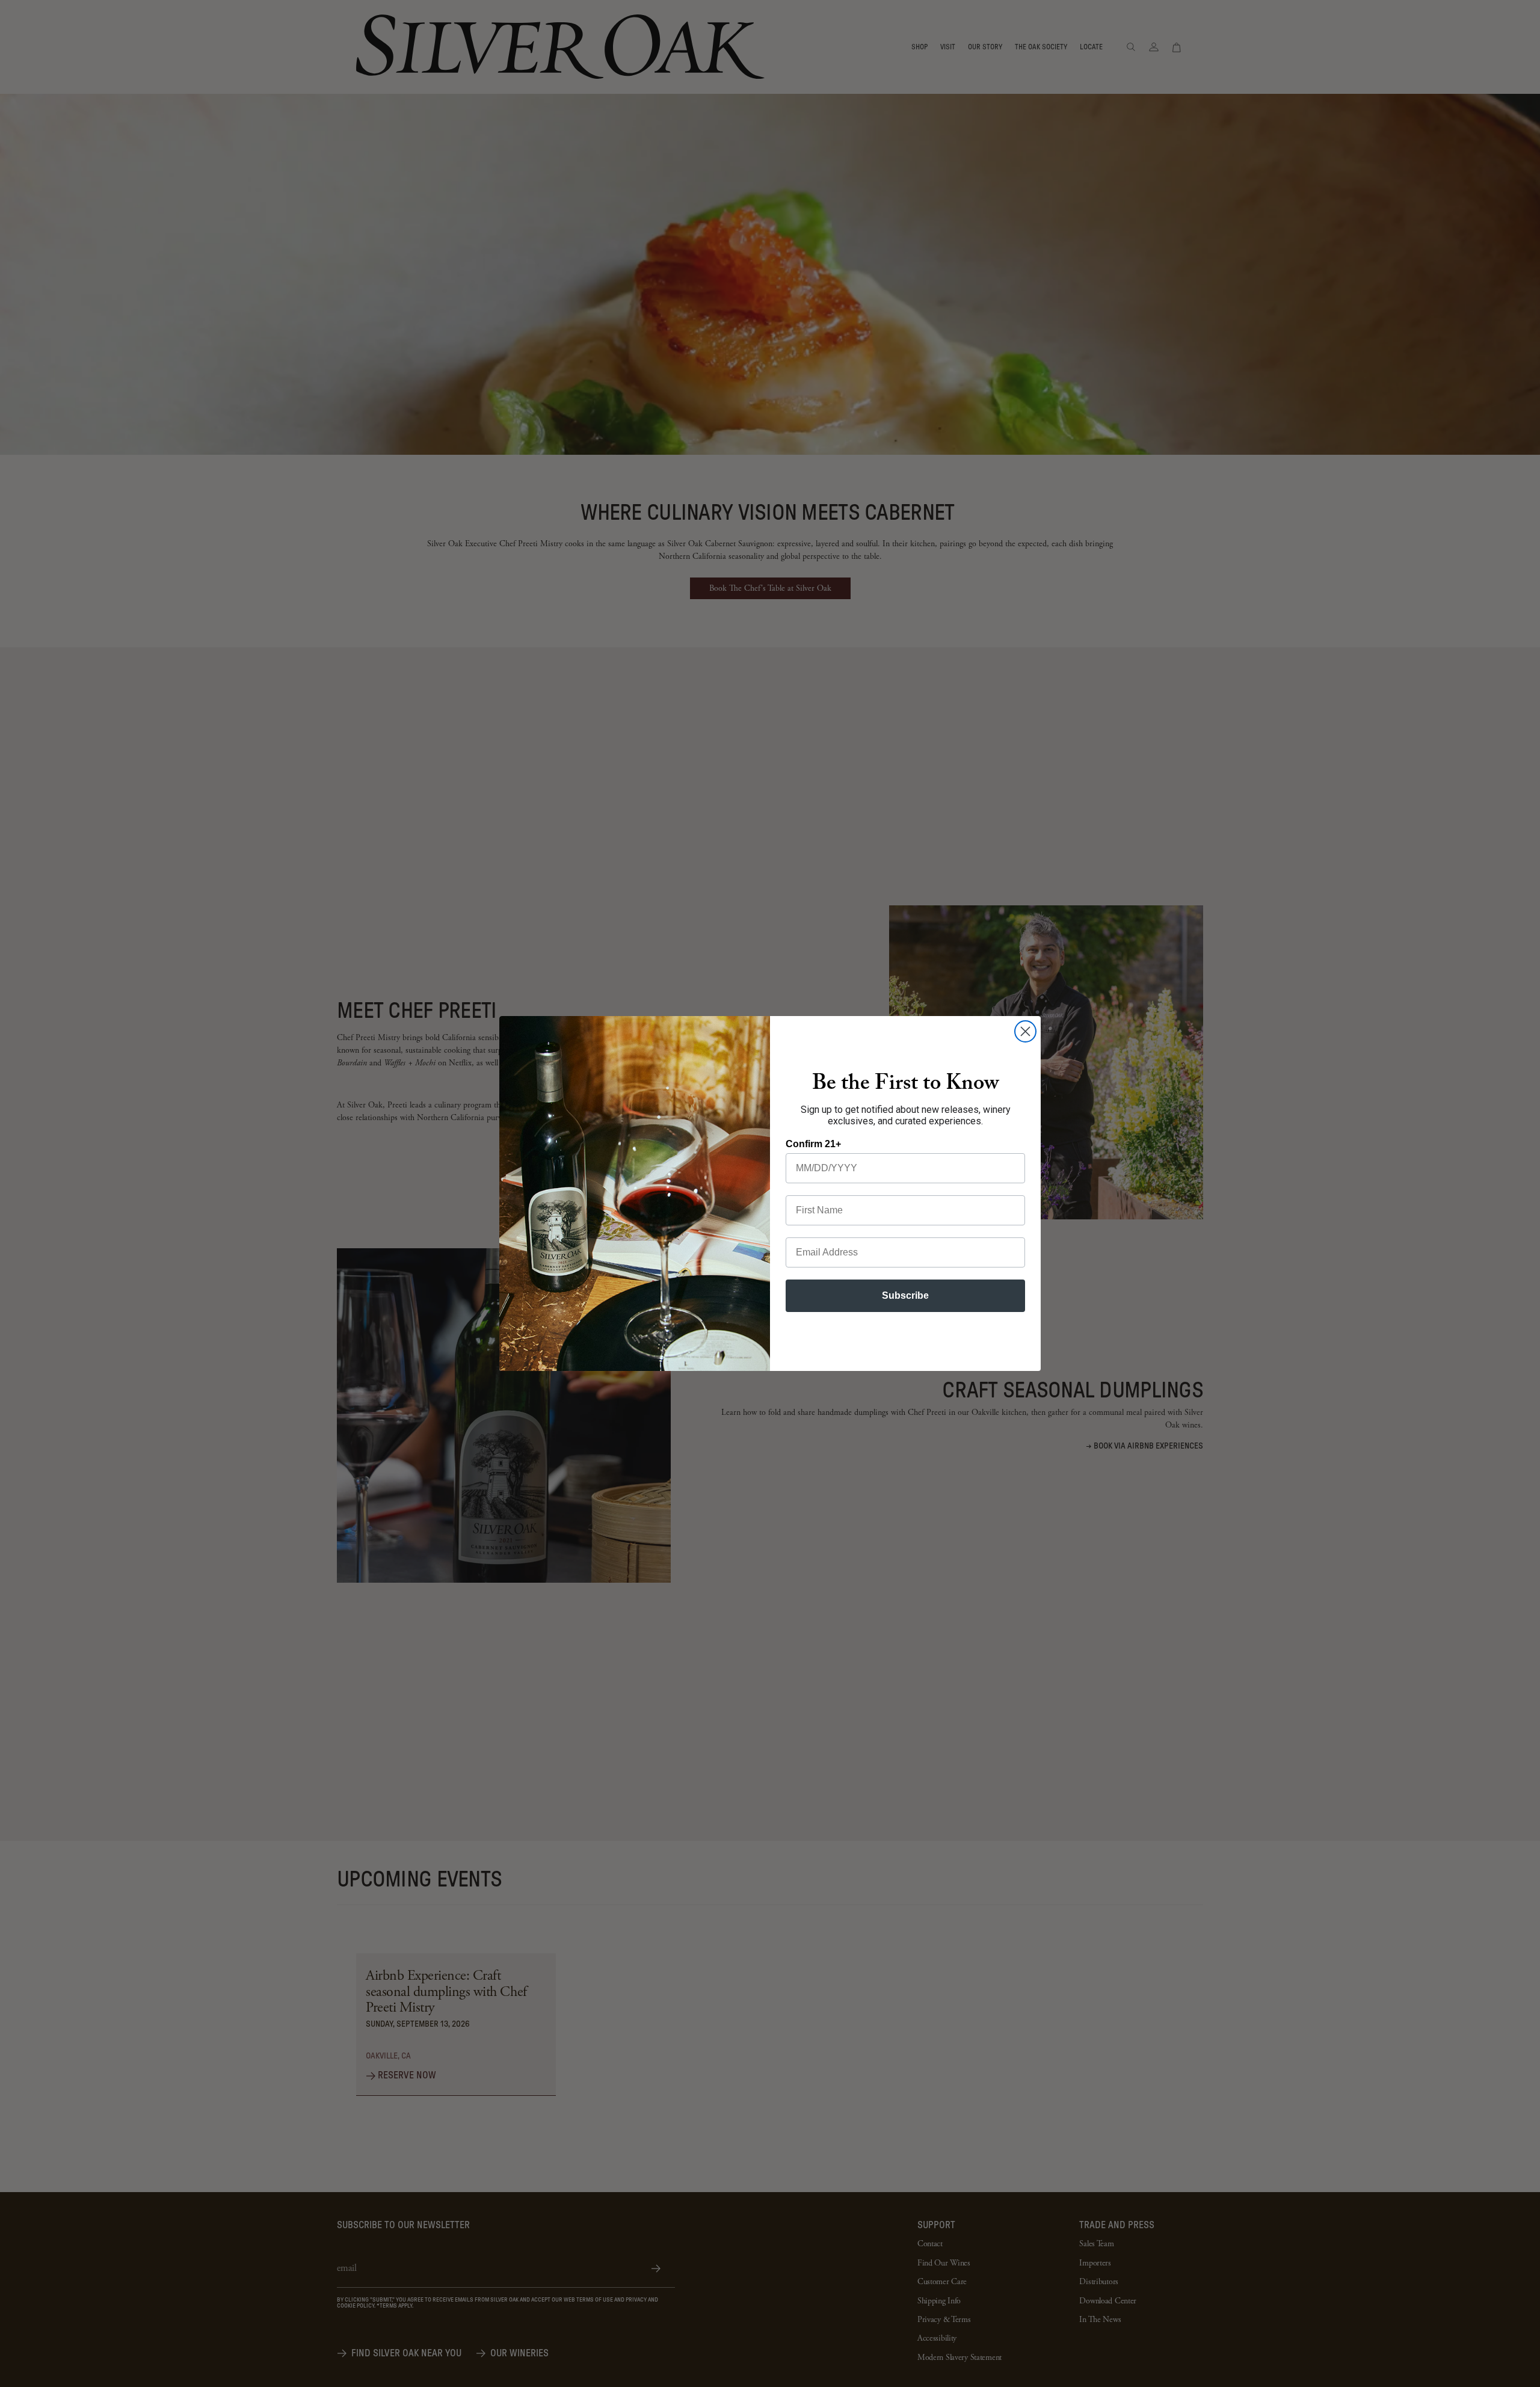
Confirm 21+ (813, 1144)
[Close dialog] (1025, 1031)
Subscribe (905, 1295)
